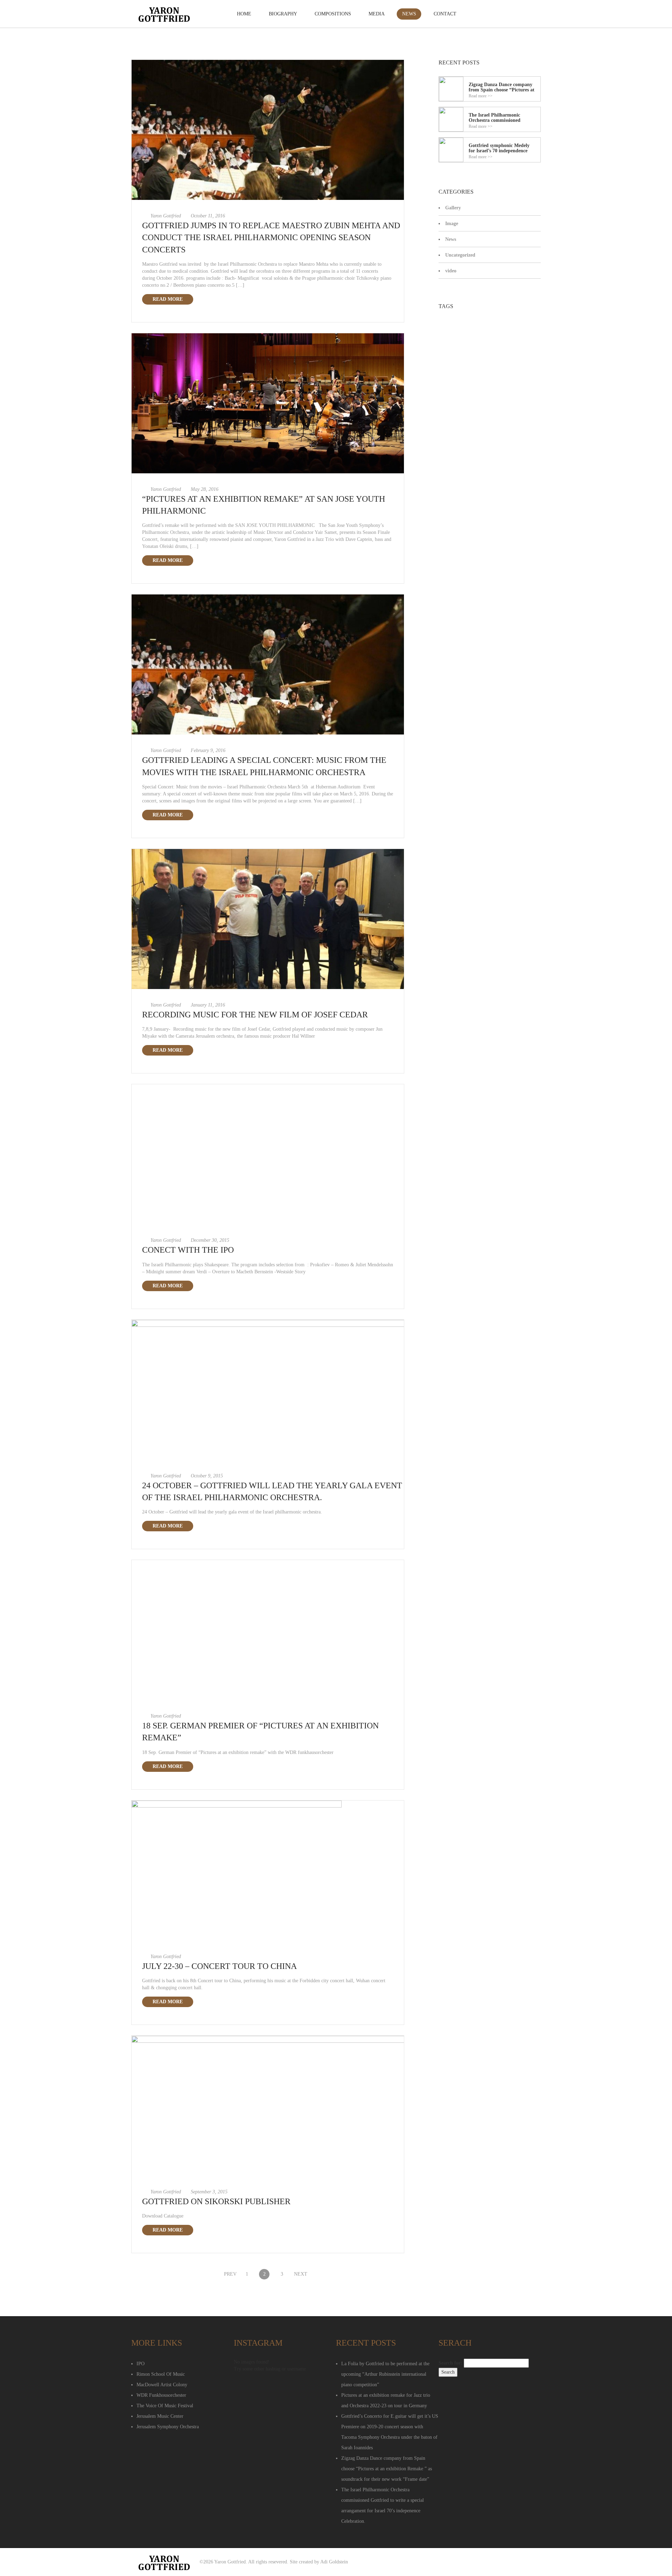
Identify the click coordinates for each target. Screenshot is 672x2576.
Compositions (333, 14)
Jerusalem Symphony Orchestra (168, 2427)
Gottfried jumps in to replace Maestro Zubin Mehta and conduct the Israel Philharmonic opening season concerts (271, 238)
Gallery (453, 208)
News (409, 14)
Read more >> (481, 96)
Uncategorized (460, 255)
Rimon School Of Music (161, 2374)
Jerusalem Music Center (160, 2416)
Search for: (450, 2363)
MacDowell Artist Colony (162, 2385)
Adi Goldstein (334, 2562)
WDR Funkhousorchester (161, 2395)
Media (377, 14)
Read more (168, 299)
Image (452, 224)
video (451, 271)
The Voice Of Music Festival (165, 2406)
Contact (445, 14)
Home (244, 14)
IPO (141, 2364)
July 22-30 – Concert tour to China (219, 1966)
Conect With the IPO (188, 1250)
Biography (283, 14)
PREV (229, 2274)
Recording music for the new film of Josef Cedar (255, 1015)
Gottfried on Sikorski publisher (216, 2201)
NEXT (299, 2274)
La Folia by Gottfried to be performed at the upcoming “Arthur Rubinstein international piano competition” (385, 2374)
